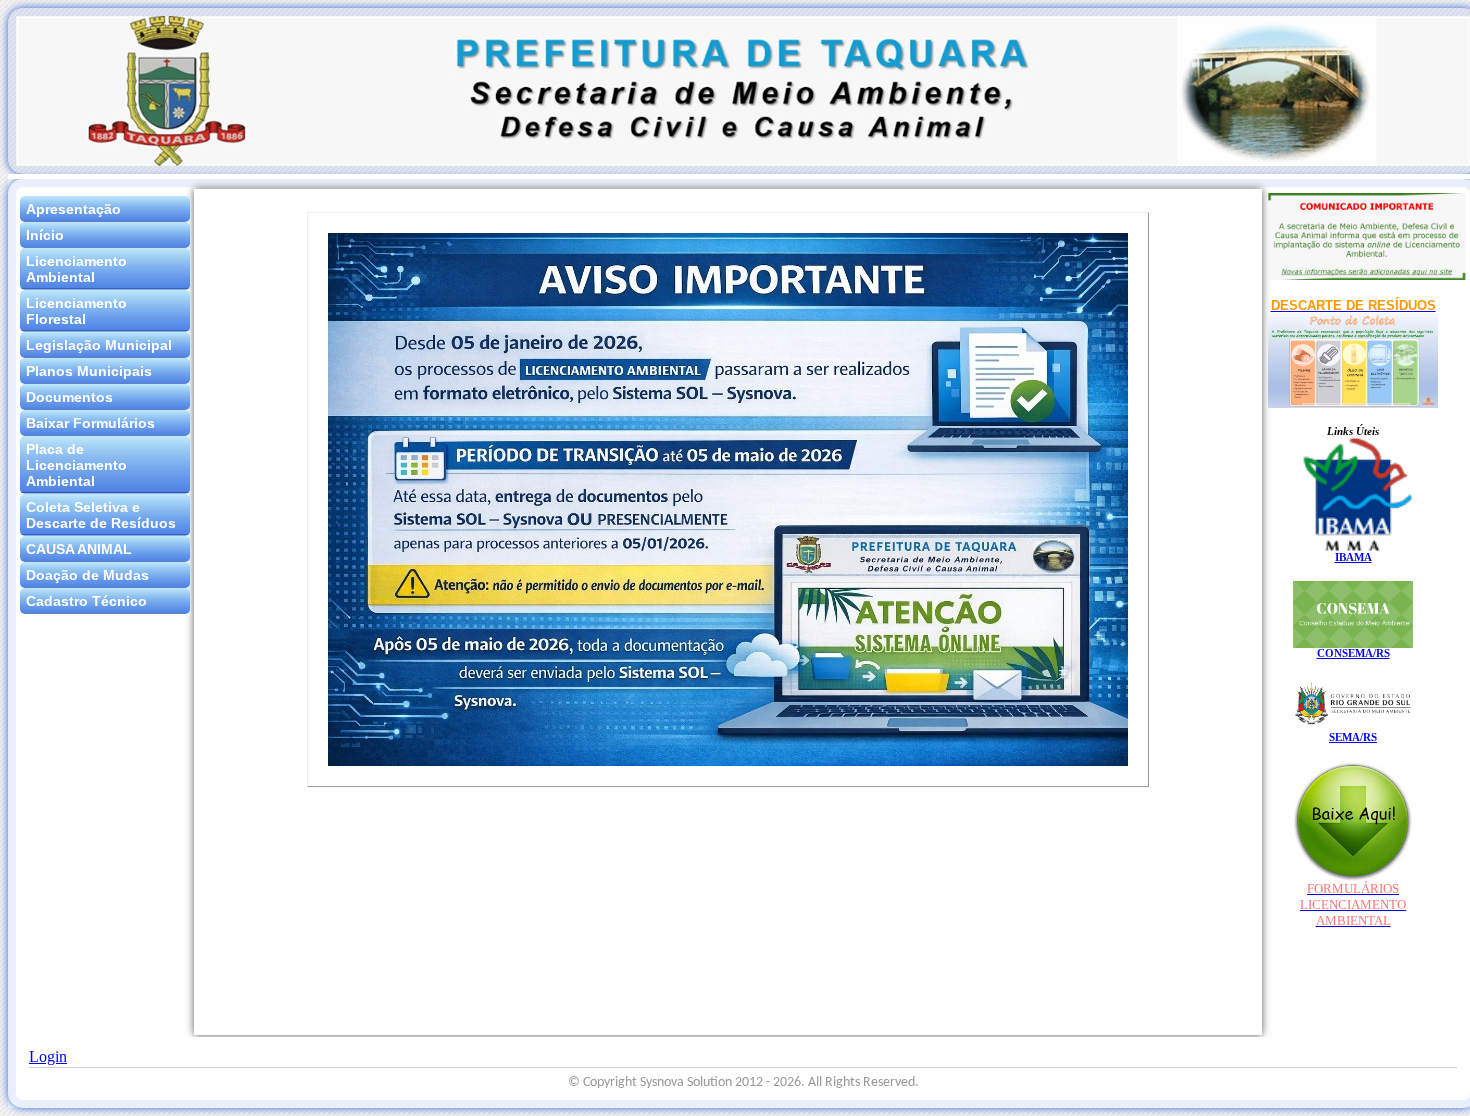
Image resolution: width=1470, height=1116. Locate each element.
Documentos (69, 397)
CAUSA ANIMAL (79, 549)
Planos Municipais (89, 371)
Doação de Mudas (87, 575)
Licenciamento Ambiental (76, 269)
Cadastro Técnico (86, 601)
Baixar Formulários (90, 423)
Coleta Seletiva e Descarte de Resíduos (101, 515)
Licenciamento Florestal (76, 311)
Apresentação (73, 209)
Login (48, 1056)
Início (45, 235)
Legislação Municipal (99, 345)
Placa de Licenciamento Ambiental (76, 465)
